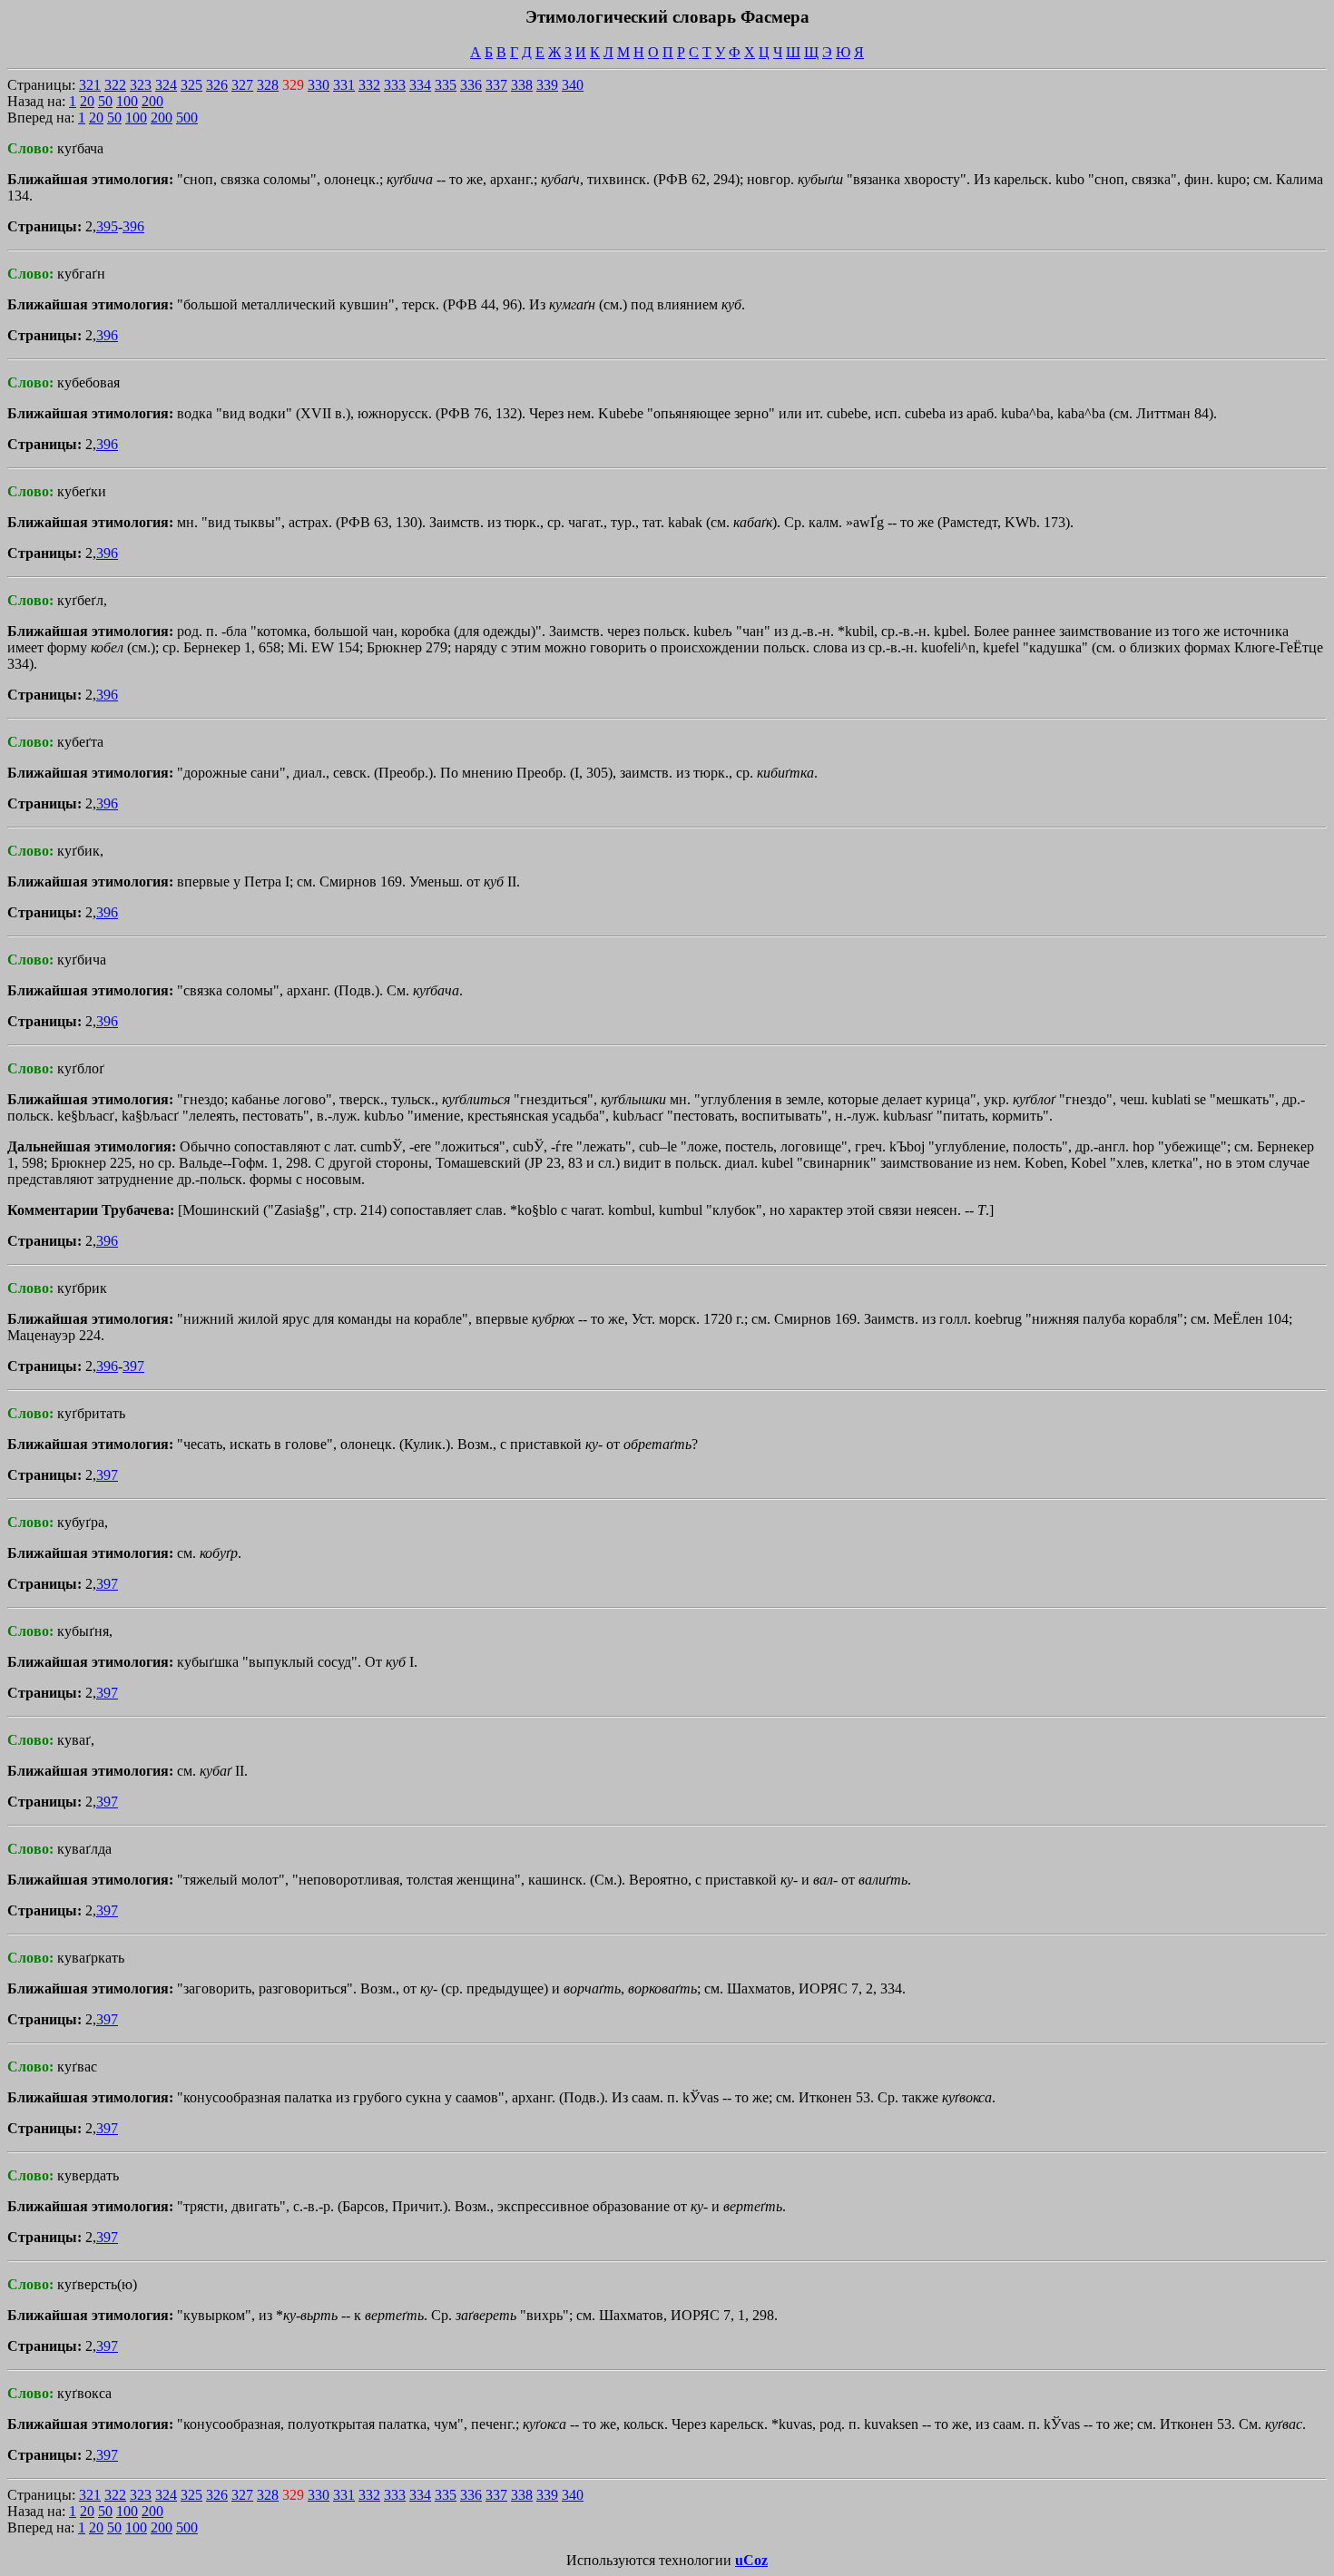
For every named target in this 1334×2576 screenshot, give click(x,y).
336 (471, 85)
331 (344, 85)
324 (166, 85)
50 (105, 101)
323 (141, 85)
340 (573, 85)
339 (547, 85)
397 (133, 1366)
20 (87, 101)
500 (187, 118)
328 (268, 85)
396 (133, 226)
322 (115, 85)
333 (395, 85)
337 (496, 85)
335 (446, 85)
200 (152, 101)
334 (420, 85)
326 (217, 85)
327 (242, 85)
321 (90, 85)
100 (127, 101)
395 (107, 226)
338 (522, 85)
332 (369, 85)
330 (319, 85)
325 (191, 85)
